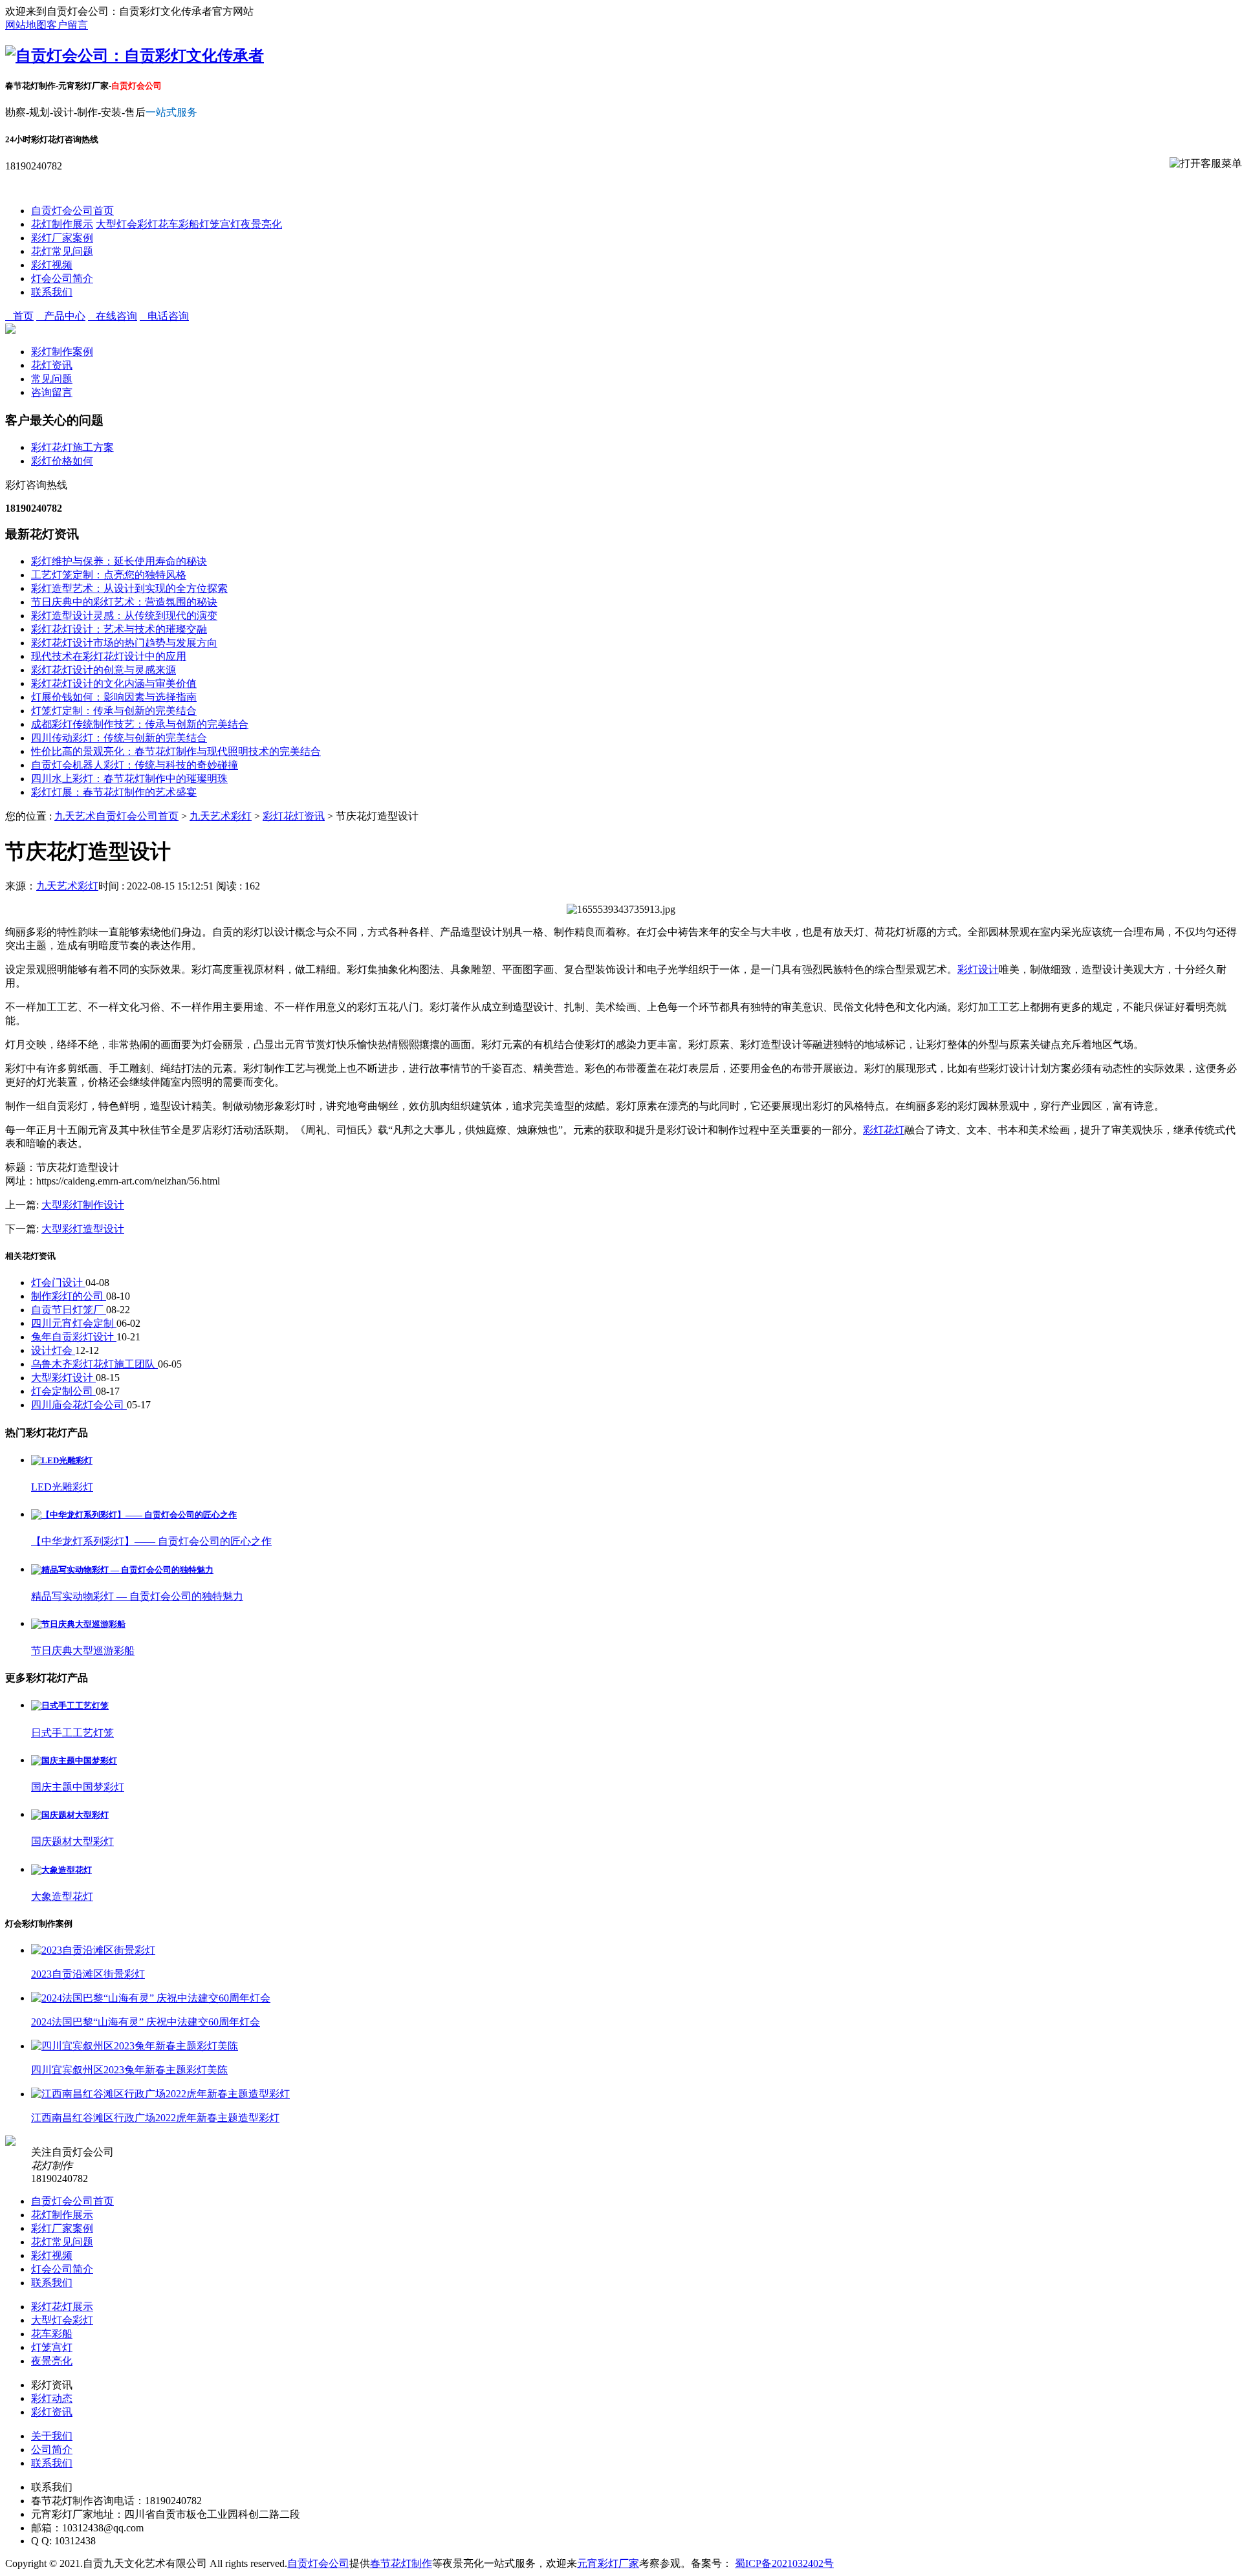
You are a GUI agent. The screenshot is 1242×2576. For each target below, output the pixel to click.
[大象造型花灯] (61, 1870)
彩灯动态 (52, 2398)
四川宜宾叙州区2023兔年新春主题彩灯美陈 (129, 2070)
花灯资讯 (52, 365)
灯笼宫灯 (220, 224)
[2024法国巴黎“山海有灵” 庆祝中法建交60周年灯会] (151, 1998)
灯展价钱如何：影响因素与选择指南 (114, 697)
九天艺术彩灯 (221, 816)
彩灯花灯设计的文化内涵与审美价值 (114, 683)
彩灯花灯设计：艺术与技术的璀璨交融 (119, 629)
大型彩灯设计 (63, 1378)
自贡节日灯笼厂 (69, 1310)
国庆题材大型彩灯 (72, 1841)
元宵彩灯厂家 (608, 2563)
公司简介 (52, 2450)
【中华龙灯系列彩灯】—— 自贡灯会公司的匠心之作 (151, 1541)
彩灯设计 (978, 969)
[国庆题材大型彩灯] (70, 1815)
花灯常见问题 (62, 251)
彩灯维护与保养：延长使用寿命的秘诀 (119, 561)
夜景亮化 (261, 224)
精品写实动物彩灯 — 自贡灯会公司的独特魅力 (137, 1596)
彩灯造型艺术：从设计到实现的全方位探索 (129, 588)
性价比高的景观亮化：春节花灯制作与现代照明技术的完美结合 (176, 751)
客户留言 (67, 25)
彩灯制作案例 (62, 352)
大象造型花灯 (62, 1896)
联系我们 (52, 292)
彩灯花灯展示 (62, 2307)
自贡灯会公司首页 (72, 211)
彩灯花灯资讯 (294, 816)
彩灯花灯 (884, 1130)
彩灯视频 (52, 265)
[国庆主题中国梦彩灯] (74, 1761)
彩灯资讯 (52, 2412)
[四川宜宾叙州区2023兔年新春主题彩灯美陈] (135, 2046)
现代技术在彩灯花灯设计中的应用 (109, 656)
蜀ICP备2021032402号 (784, 2563)
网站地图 (26, 25)
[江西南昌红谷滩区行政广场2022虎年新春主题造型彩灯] (160, 2094)
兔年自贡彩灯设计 (74, 1337)
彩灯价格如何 (62, 461)
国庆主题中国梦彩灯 (78, 1787)
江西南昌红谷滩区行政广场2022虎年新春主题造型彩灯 (155, 2118)
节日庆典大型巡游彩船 (83, 1651)
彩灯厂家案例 (62, 238)
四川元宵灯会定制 (74, 1323)
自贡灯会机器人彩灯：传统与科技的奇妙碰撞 (135, 765)
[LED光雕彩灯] (62, 1460)
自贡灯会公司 (318, 2563)
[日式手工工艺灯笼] (70, 1706)
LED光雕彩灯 (62, 1487)
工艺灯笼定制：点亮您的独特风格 (109, 575)
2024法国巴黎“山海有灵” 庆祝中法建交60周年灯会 (146, 2022)
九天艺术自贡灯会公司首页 (116, 816)
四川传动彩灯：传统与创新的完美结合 (119, 738)
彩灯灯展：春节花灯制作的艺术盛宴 (114, 792)
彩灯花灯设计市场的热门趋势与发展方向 (124, 643)
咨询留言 (52, 392)
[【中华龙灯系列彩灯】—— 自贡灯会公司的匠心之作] (134, 1515)
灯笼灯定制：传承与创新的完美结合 (114, 711)
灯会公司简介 (62, 278)
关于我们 (52, 2436)
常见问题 (52, 379)
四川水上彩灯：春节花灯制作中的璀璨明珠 (129, 779)
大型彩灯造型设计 (83, 1229)
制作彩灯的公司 (69, 1296)
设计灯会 (53, 1350)
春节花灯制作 (401, 2563)
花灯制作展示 (62, 224)
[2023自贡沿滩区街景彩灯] (93, 1950)
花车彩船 (179, 224)
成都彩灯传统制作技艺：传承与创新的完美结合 (140, 724)
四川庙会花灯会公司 (79, 1405)
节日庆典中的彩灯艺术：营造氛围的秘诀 (124, 602)
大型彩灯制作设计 (83, 1205)
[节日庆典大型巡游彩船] (78, 1624)
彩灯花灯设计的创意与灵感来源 (103, 670)
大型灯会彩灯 (127, 224)
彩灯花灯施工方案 (72, 447)
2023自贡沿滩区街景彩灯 (88, 1974)
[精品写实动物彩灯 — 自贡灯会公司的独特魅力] (122, 1570)
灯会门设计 (58, 1283)
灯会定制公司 (63, 1391)
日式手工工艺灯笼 (72, 1733)
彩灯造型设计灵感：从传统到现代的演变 (124, 616)
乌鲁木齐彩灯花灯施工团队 (94, 1364)
